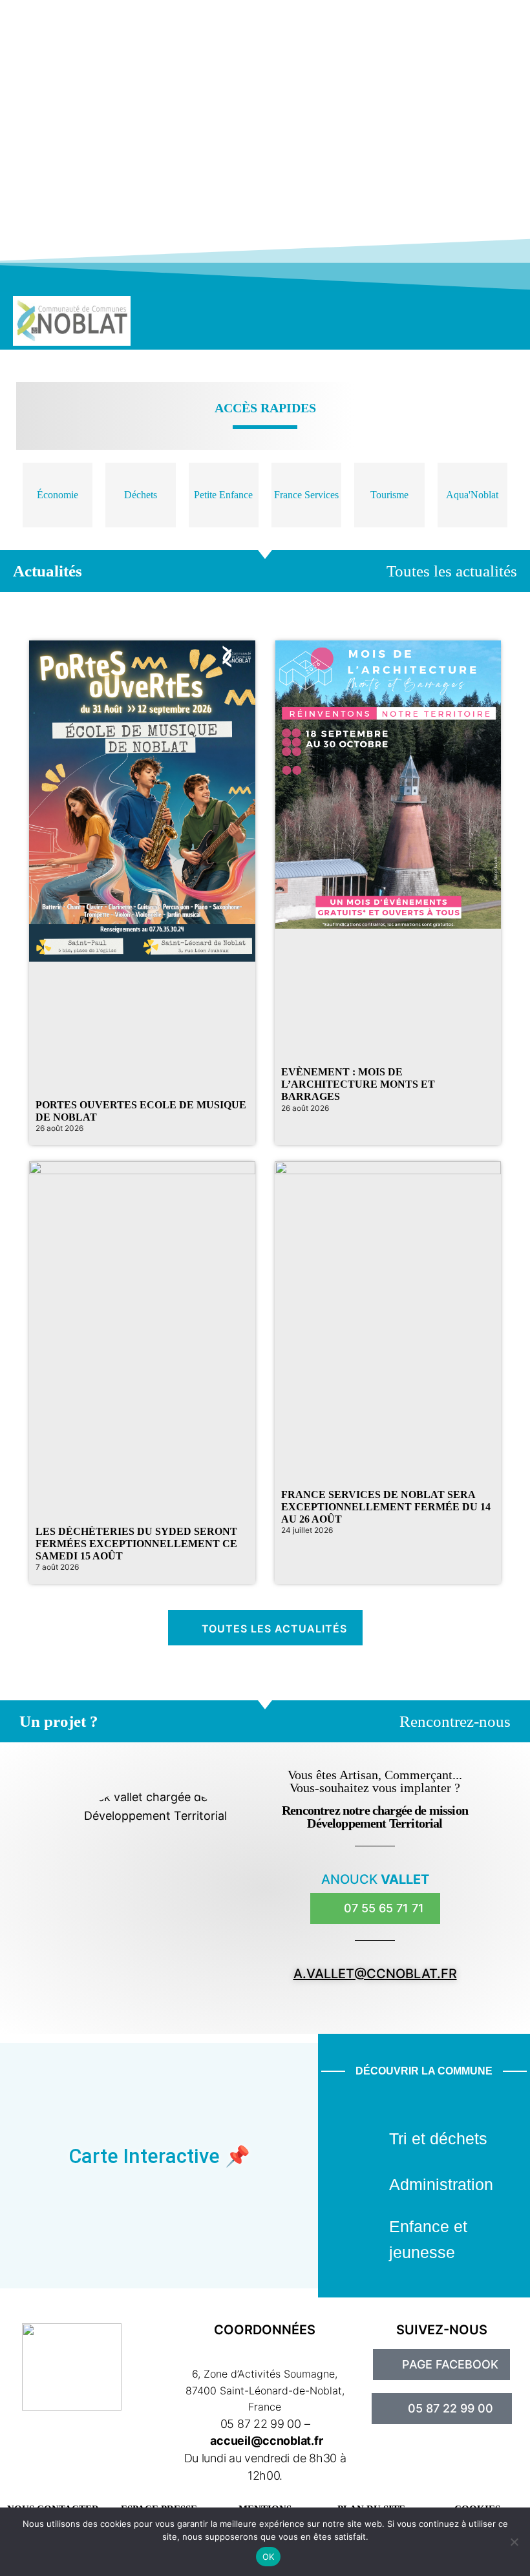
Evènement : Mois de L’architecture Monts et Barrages (358, 1084)
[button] (449, 321)
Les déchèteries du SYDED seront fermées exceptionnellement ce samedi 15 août (136, 1544)
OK (269, 2557)
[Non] (514, 2542)
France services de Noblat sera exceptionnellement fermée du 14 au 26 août (386, 1507)
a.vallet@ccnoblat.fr (375, 1974)
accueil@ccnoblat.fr (266, 2441)
